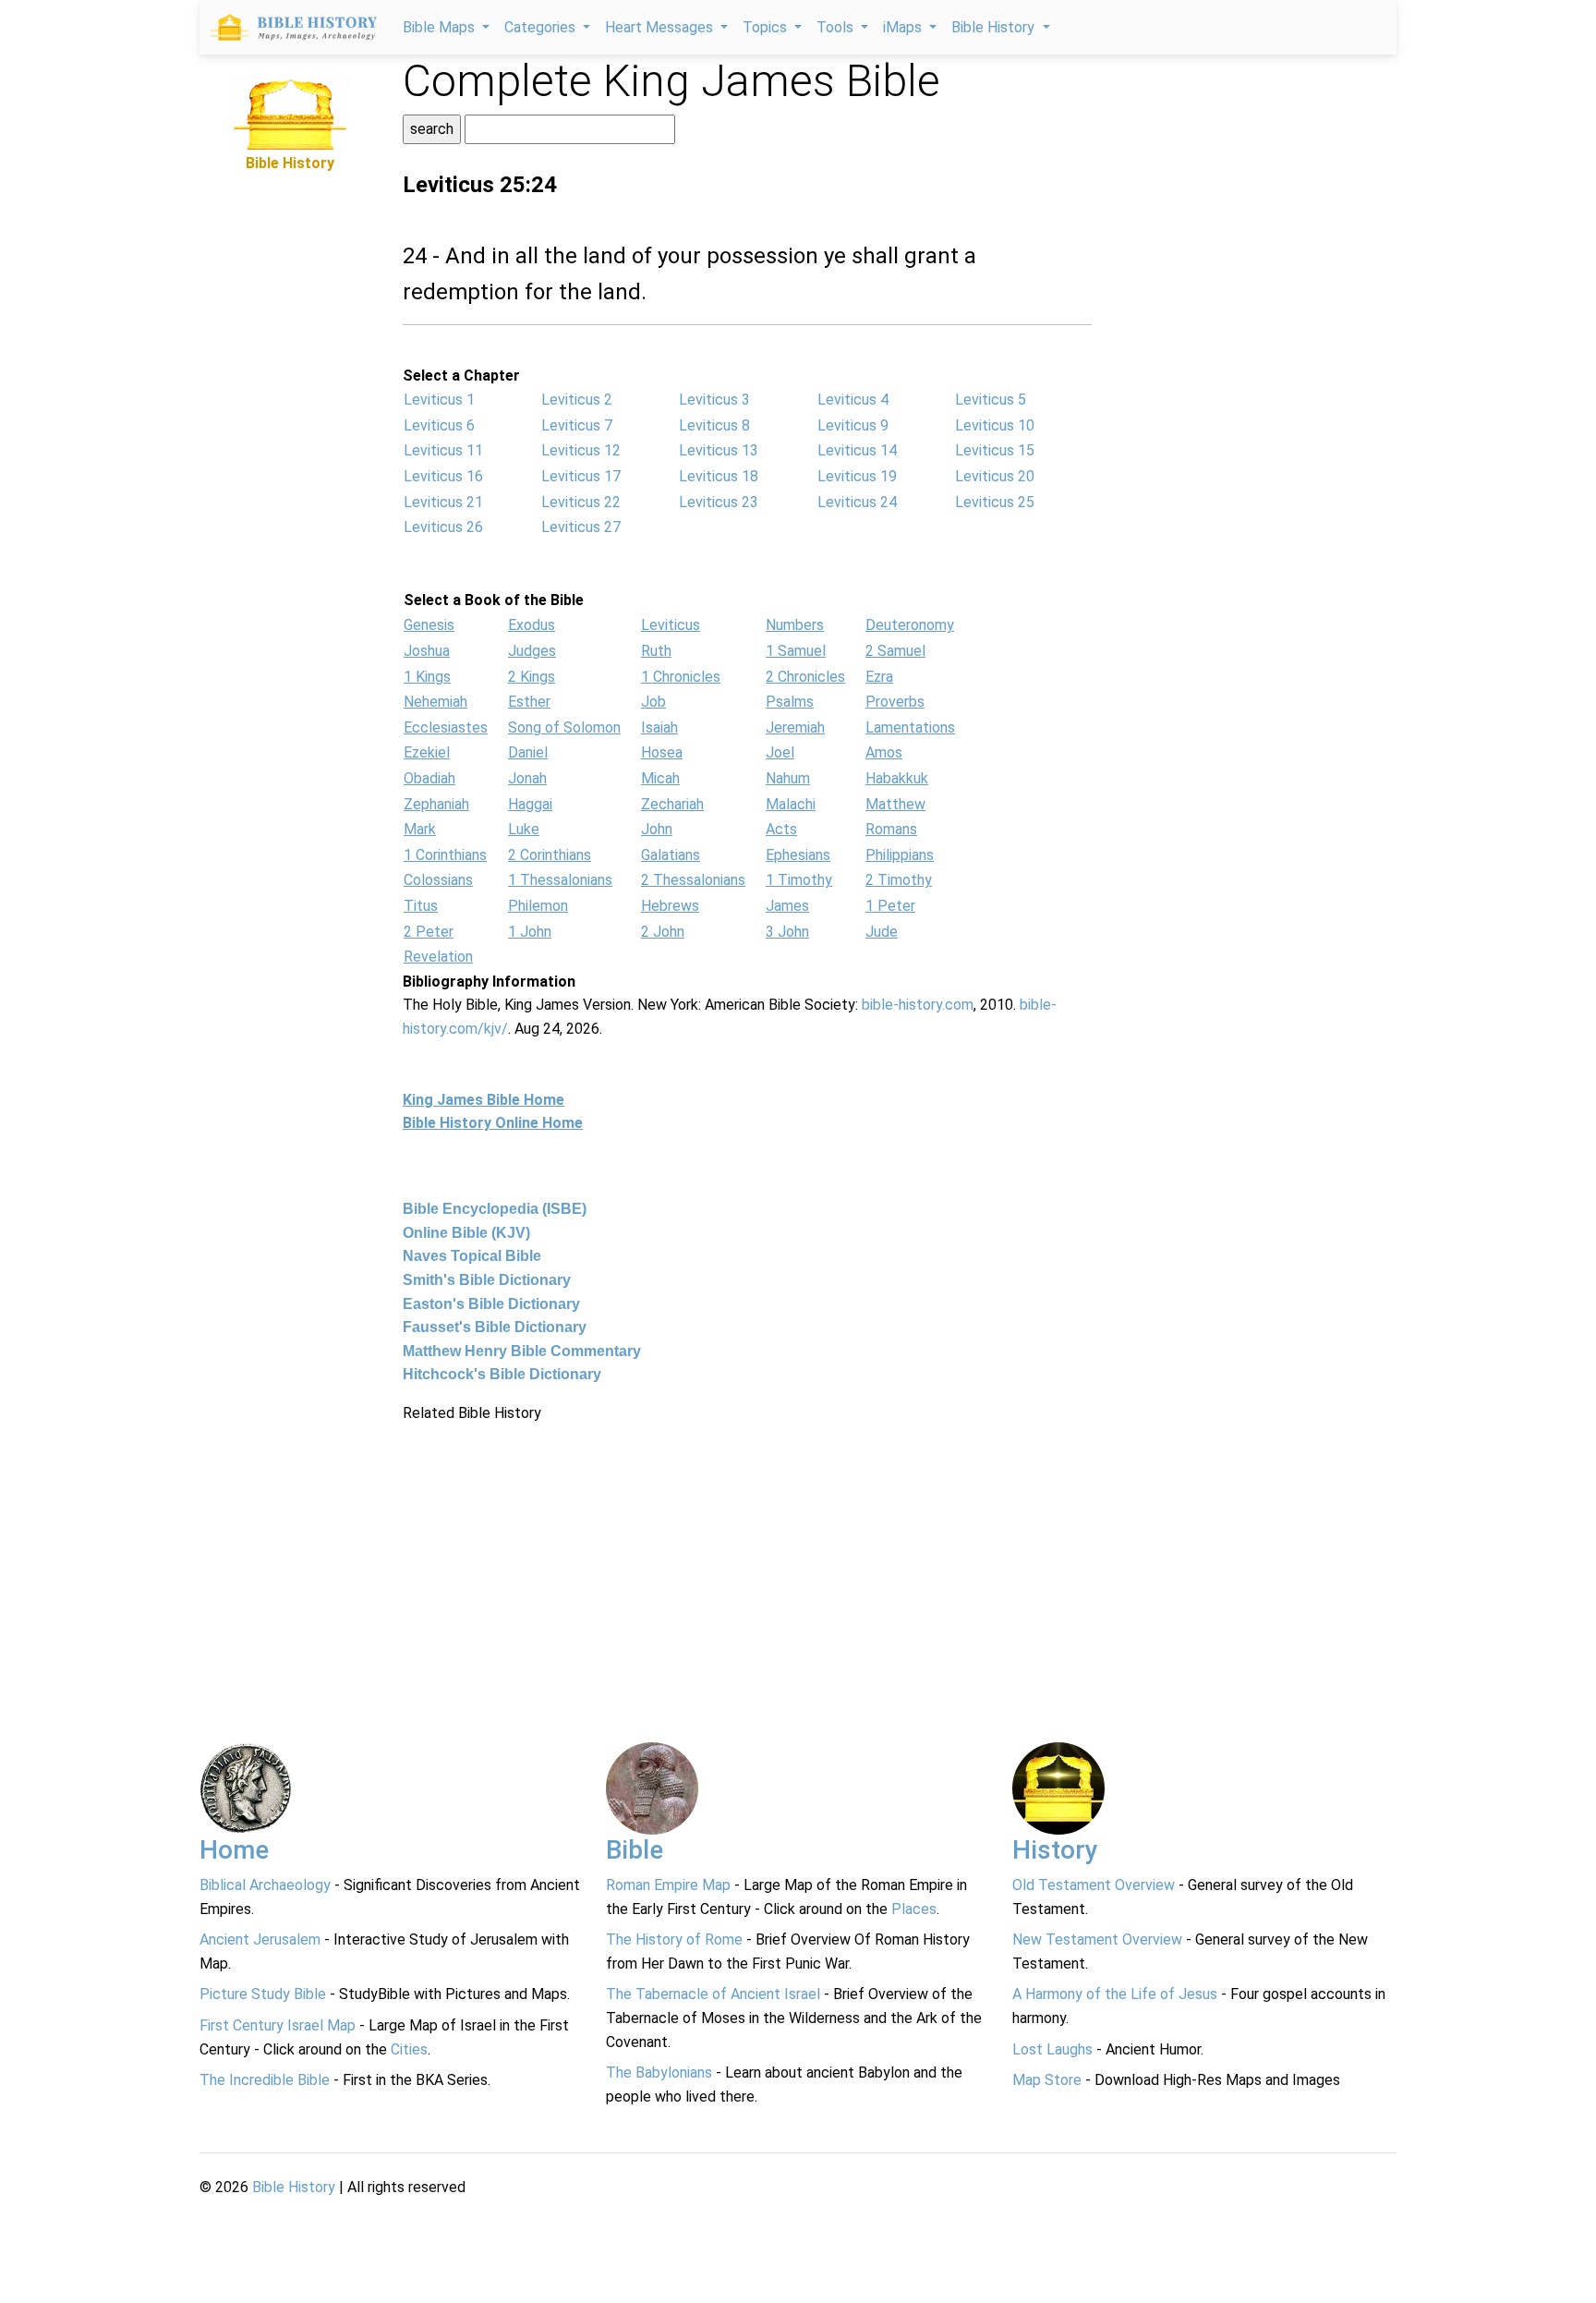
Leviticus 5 (991, 400)
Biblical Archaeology (265, 1885)
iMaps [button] (904, 27)
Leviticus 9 (853, 425)
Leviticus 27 (581, 527)
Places (914, 1909)
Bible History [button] (995, 27)
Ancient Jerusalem (260, 1939)
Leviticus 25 (995, 502)
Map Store (1047, 2080)
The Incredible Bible (265, 2080)
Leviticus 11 (443, 450)
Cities (409, 2049)
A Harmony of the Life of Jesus (1115, 1994)
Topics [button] (767, 27)
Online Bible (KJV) (466, 1233)
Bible (635, 1850)
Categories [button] (542, 27)
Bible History (294, 2187)
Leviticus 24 (857, 502)
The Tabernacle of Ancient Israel (713, 1994)
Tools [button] (837, 27)
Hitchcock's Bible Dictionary (502, 1374)
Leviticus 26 (443, 527)
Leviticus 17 (581, 476)
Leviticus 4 (853, 400)
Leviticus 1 (439, 400)
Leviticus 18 (719, 476)
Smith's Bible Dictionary (487, 1280)
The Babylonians (659, 2073)
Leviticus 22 (581, 502)
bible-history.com (918, 1005)
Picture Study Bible (263, 1994)
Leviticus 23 (719, 502)
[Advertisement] (290, 453)
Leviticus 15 (995, 450)
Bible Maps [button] (441, 27)
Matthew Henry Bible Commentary (522, 1351)
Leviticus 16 (443, 476)
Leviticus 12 (581, 450)
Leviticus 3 (714, 400)
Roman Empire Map (668, 1885)
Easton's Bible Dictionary (491, 1304)
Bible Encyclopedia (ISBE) (495, 1209)
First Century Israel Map (278, 2025)
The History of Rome (674, 1939)
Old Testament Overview (1094, 1885)
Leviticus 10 (995, 425)
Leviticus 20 (995, 476)
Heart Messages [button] (661, 27)
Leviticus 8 (714, 425)
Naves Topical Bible (472, 1256)
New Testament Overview (1097, 1939)
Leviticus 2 (577, 400)
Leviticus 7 (577, 425)
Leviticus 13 (719, 450)
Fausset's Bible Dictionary (495, 1327)
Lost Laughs (1052, 2049)
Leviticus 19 (857, 476)
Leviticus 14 (857, 450)
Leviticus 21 (443, 502)
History (1055, 1850)
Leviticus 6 (439, 425)
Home (234, 1850)
